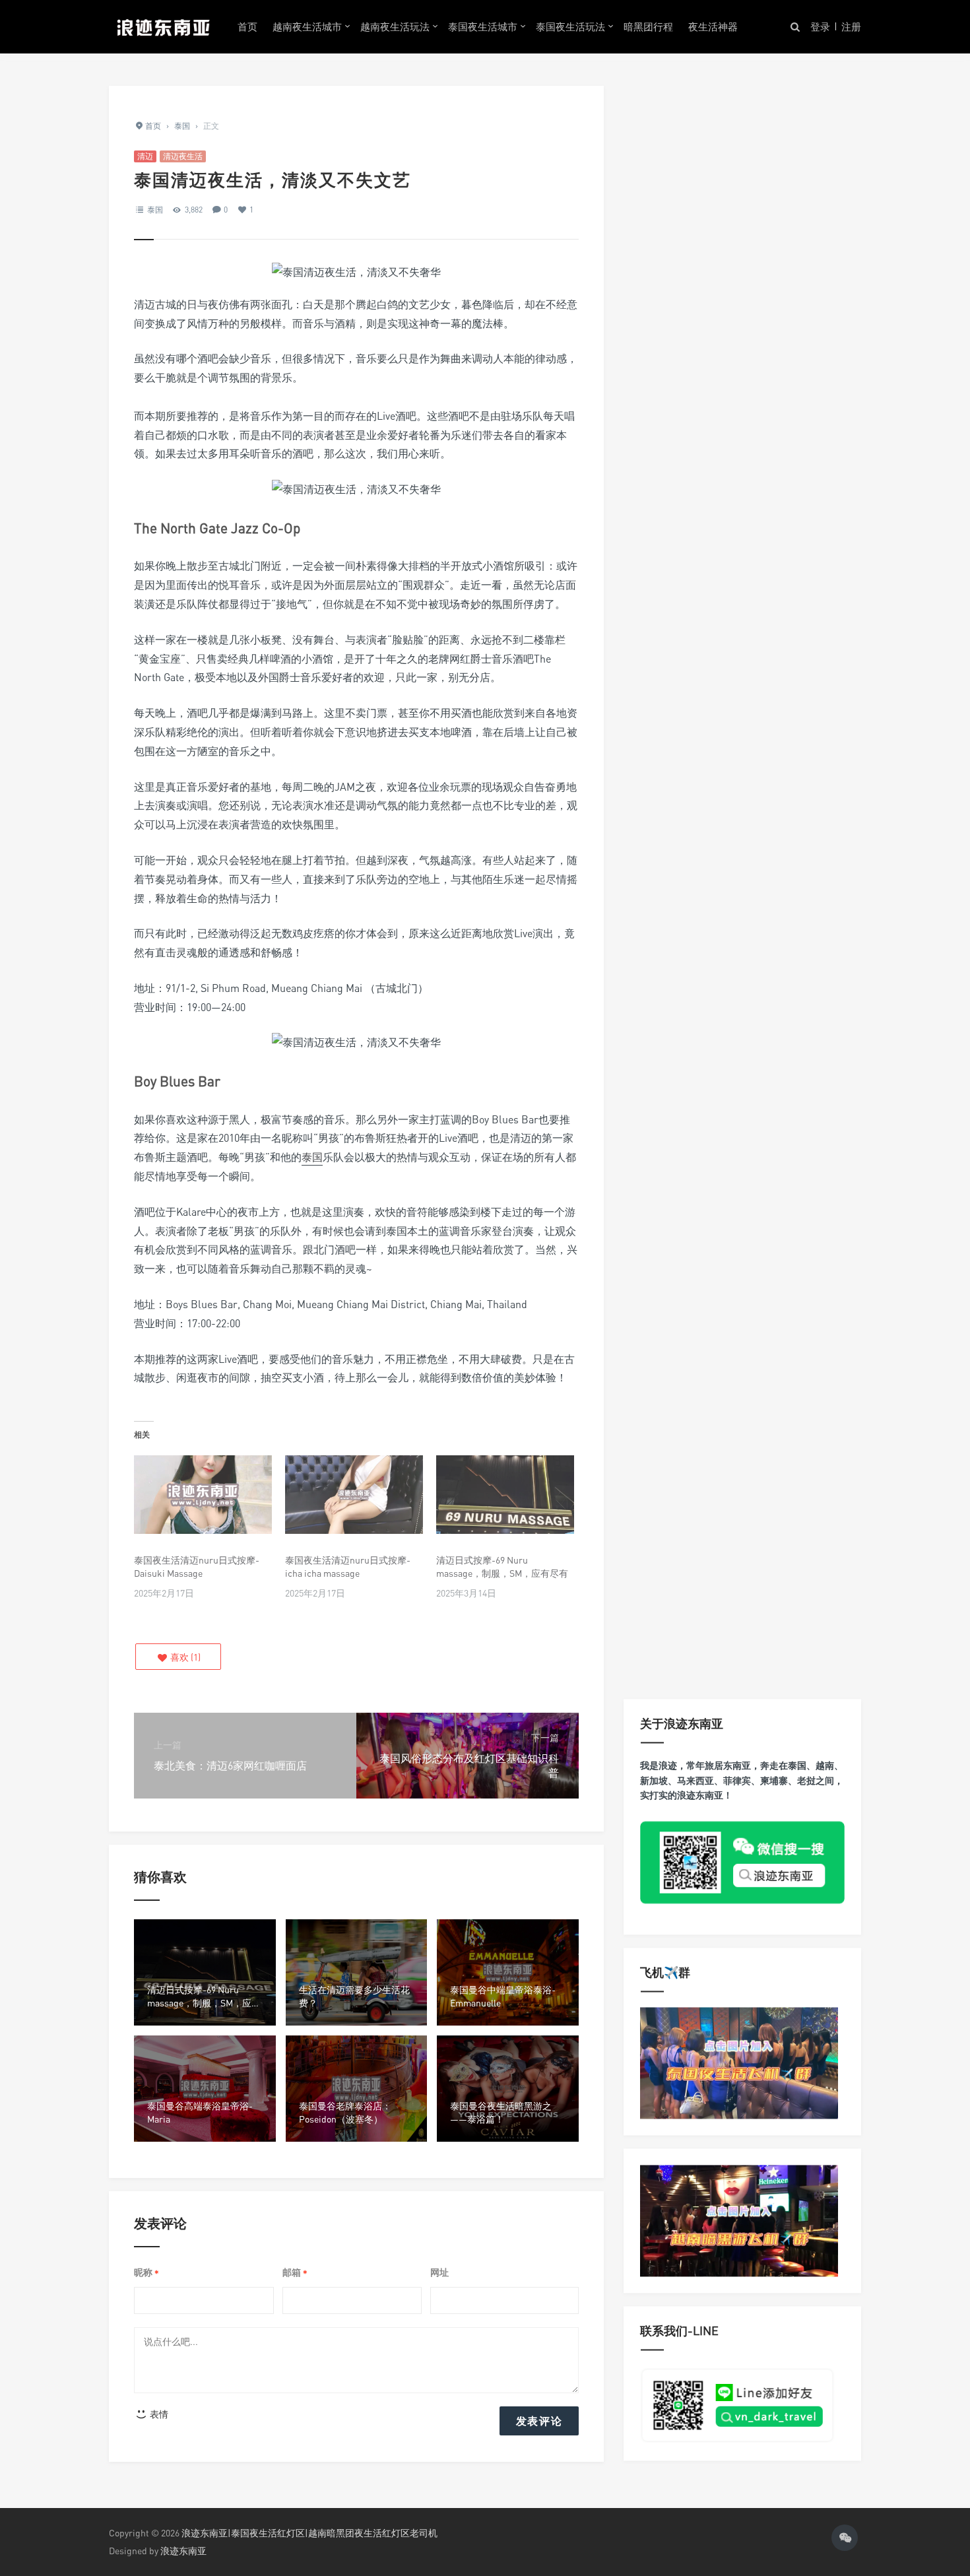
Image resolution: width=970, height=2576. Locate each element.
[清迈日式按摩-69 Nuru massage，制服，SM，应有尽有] (505, 1495)
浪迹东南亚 (183, 2551)
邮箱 (295, 2273)
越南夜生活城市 (307, 26)
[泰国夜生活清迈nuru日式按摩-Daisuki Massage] (203, 1495)
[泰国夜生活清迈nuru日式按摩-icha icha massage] (354, 1495)
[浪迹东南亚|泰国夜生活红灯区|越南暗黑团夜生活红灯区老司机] (163, 26)
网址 (439, 2272)
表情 (158, 2414)
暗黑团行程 (648, 26)
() (184, 1657)
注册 (851, 26)
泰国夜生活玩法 (570, 26)
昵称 (146, 2273)
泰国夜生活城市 (483, 26)
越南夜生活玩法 (395, 26)
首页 (247, 26)
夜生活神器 (713, 26)
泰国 (155, 210)
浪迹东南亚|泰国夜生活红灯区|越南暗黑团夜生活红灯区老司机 (309, 2533)
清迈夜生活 (183, 156)
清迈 (145, 156)
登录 (820, 26)
